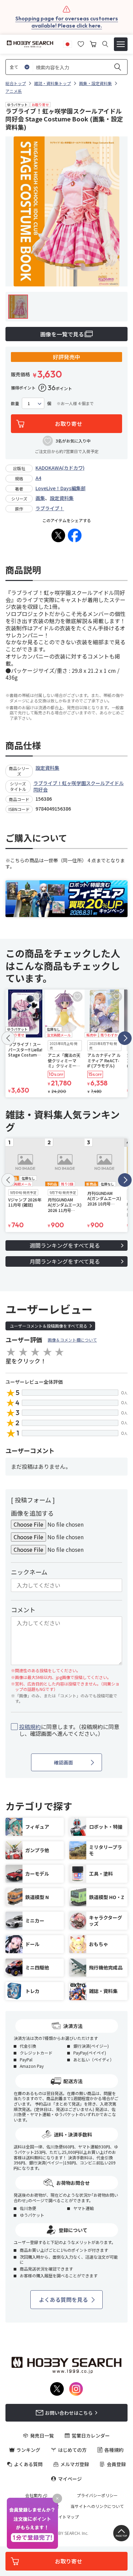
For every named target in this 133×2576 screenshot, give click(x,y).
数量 (15, 403)
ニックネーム (29, 1572)
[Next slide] (125, 1038)
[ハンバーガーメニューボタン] (121, 44)
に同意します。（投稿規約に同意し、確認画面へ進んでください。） (69, 1730)
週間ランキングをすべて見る (65, 1245)
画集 (40, 498)
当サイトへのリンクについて (97, 2506)
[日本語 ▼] (68, 43)
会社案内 (33, 2495)
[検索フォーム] (105, 44)
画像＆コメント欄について (72, 1340)
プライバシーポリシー (97, 2495)
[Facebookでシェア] (75, 535)
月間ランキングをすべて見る (65, 1261)
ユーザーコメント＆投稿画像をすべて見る (49, 1326)
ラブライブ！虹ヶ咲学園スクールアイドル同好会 (79, 786)
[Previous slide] (8, 1038)
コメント (23, 1610)
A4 (38, 478)
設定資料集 (62, 498)
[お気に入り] (81, 43)
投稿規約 (30, 1727)
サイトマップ (66, 2517)
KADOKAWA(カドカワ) (60, 468)
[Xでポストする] (58, 535)
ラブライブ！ (50, 508)
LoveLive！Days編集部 (61, 488)
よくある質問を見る (63, 2299)
